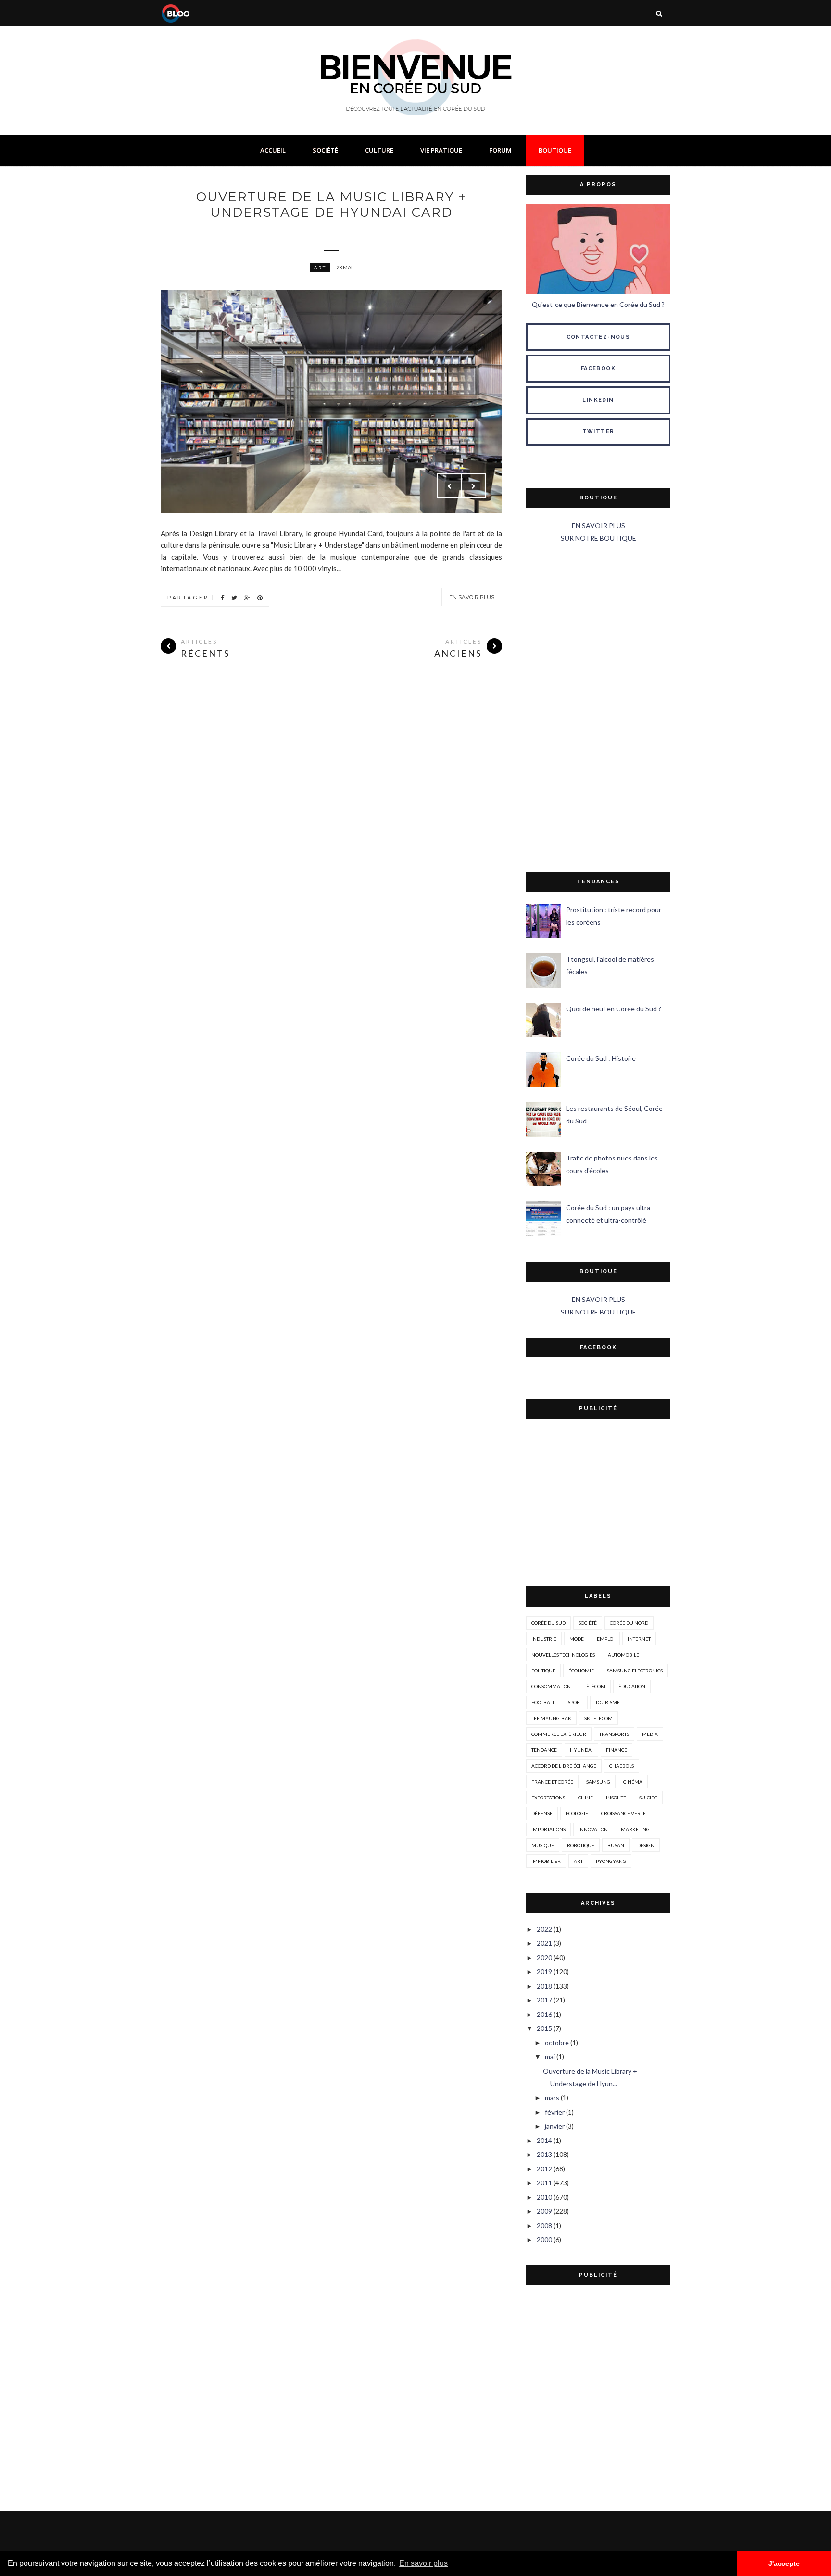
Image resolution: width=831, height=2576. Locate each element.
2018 (544, 1986)
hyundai (581, 1750)
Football (543, 1702)
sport (575, 1702)
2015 (544, 2028)
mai (550, 2057)
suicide (648, 1798)
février (555, 2112)
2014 (544, 2140)
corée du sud (548, 1623)
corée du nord (629, 1623)
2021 (544, 1943)
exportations (548, 1798)
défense (542, 1813)
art (320, 268)
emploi (606, 1639)
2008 (544, 2225)
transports (614, 1734)
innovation (593, 1829)
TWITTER (598, 431)
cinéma (633, 1782)
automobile (623, 1655)
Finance (617, 1750)
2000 (544, 2239)
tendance (544, 1750)
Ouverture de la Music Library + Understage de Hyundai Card (331, 204)
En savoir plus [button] (423, 2563)
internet (639, 1639)
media (650, 1734)
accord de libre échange (564, 1766)
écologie (577, 1813)
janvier (555, 2126)
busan (616, 1845)
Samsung (598, 1782)
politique (543, 1671)
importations (548, 1829)
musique (543, 1845)
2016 (544, 2014)
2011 (544, 2183)
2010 (544, 2197)
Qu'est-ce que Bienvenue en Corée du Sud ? (598, 304)
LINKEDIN (598, 400)
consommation (551, 1686)
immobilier (546, 1861)
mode (577, 1639)
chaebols (622, 1766)
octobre (557, 2043)
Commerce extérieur (559, 1734)
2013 (544, 2154)
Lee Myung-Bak (551, 1718)
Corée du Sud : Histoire (601, 1058)
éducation (632, 1686)
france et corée (552, 1782)
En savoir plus (472, 597)
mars (552, 2098)
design (646, 1845)
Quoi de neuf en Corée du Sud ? (614, 1009)
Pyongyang (611, 1861)
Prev (450, 486)
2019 (544, 1971)
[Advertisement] (598, 708)
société (588, 1623)
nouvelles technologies (563, 1655)
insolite (616, 1798)
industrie (544, 1639)
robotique (581, 1845)
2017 (544, 2000)
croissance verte (623, 1813)
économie (581, 1671)
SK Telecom (598, 1718)
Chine (585, 1798)
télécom (595, 1686)
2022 (544, 1929)
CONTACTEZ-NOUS (598, 337)
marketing (635, 1829)
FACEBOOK (598, 368)
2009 (544, 2211)
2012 (544, 2169)
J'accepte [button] (784, 2563)
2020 (544, 1958)
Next (474, 486)
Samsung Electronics (635, 1671)
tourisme (608, 1702)
